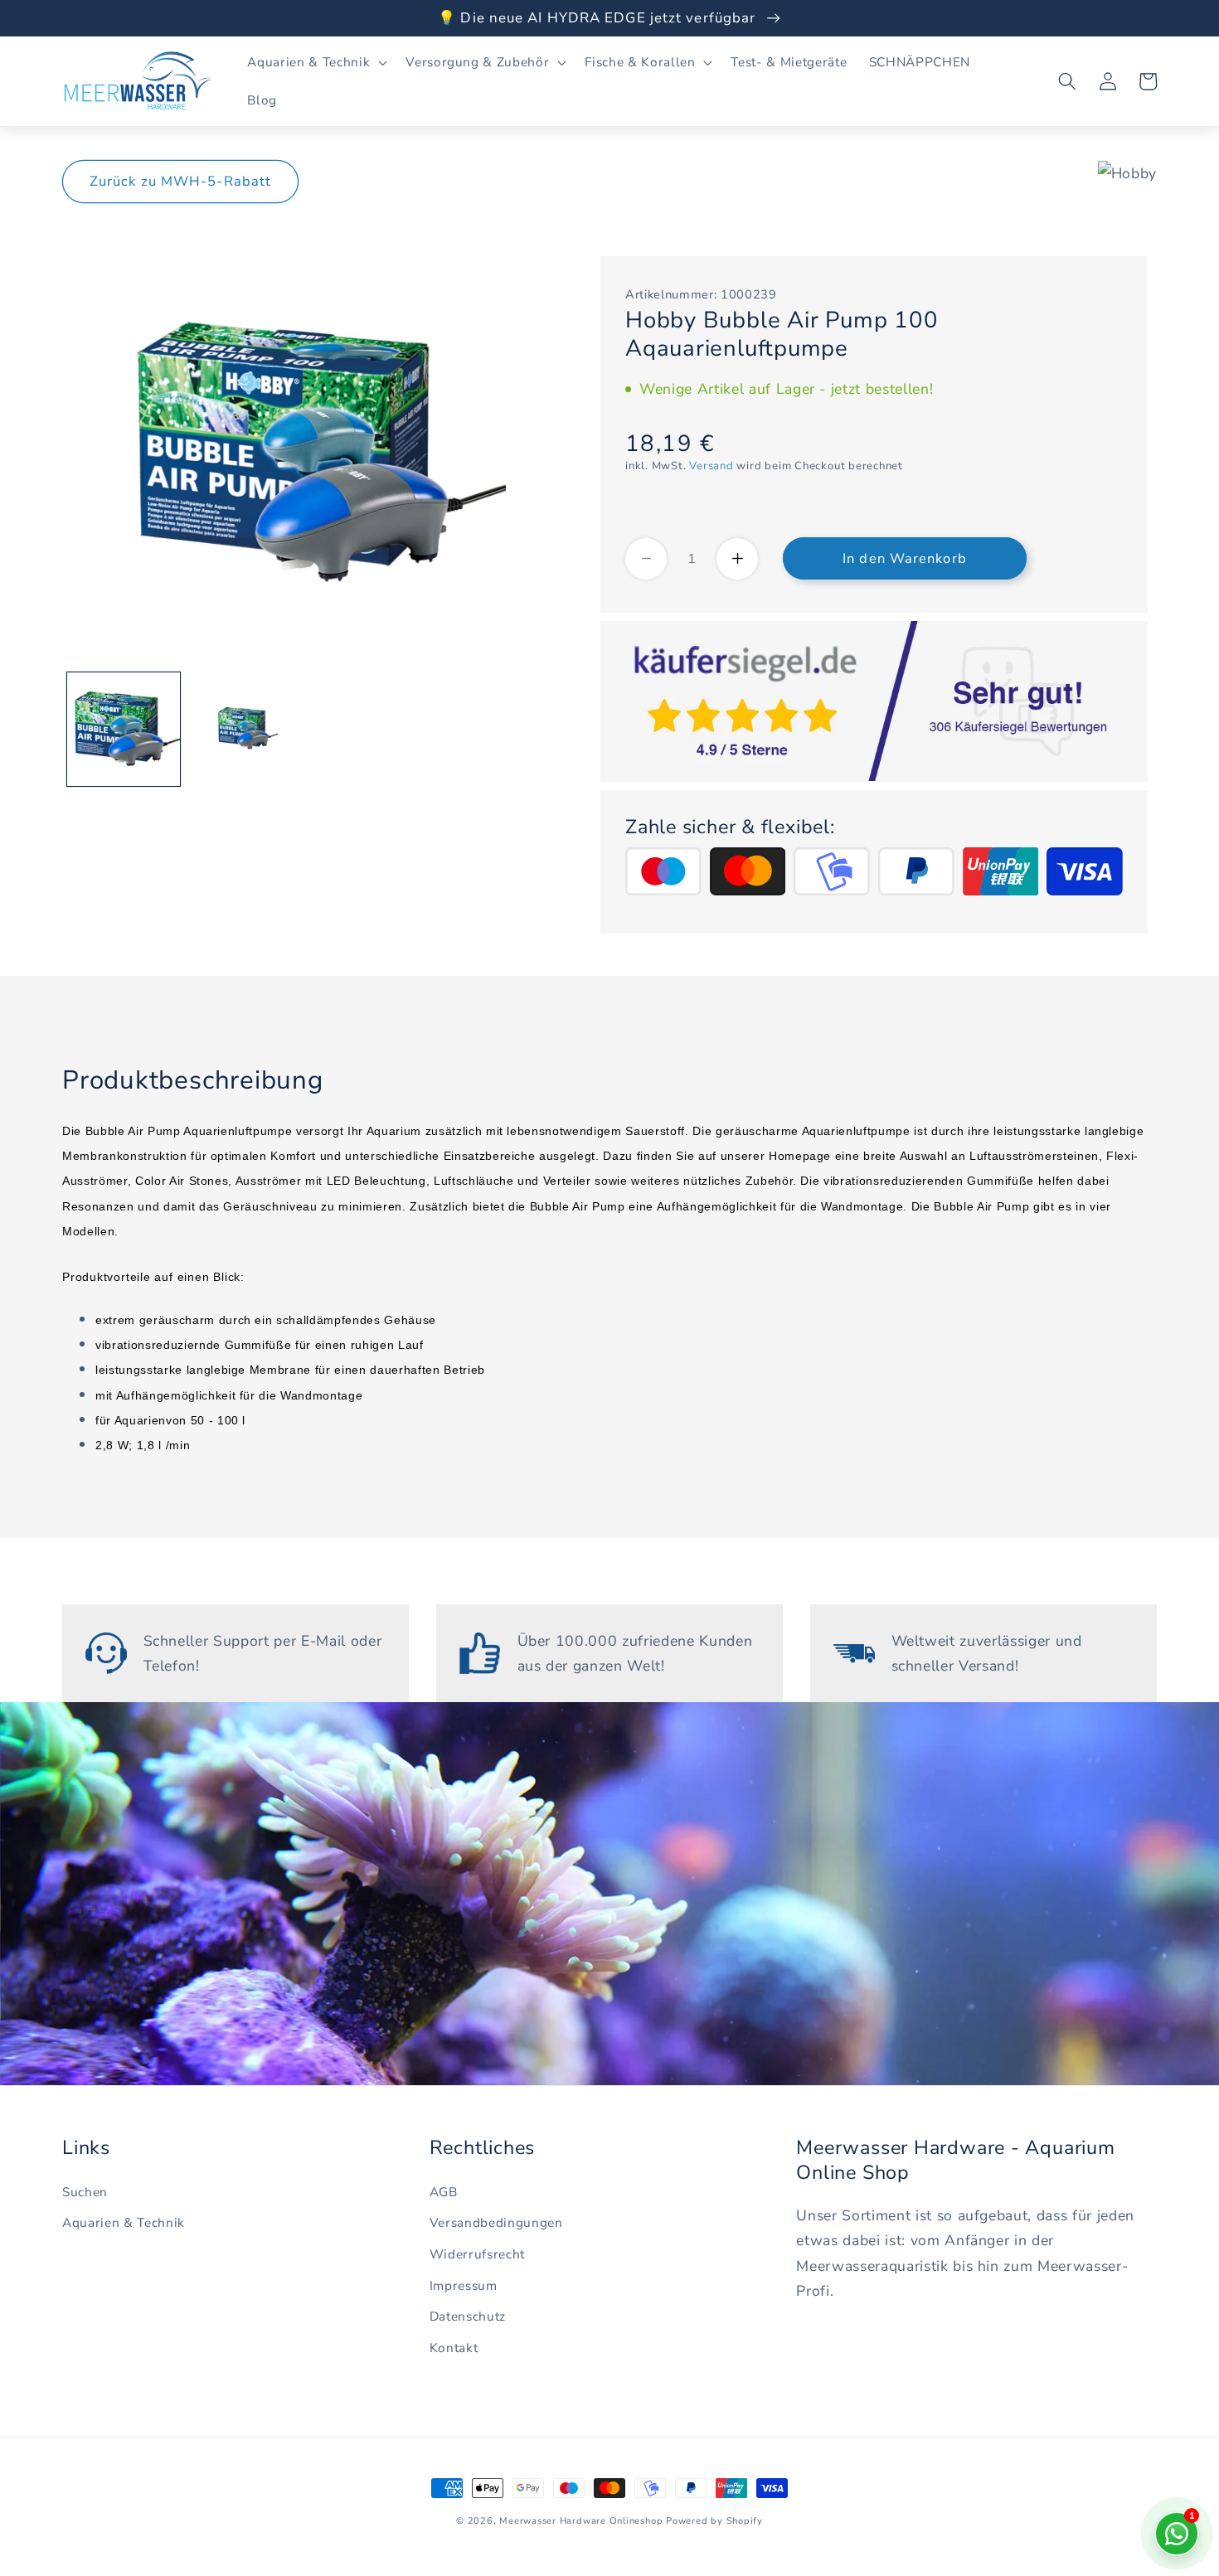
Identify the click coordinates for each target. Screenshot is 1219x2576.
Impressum (464, 2285)
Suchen (85, 2192)
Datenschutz (468, 2316)
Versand (711, 466)
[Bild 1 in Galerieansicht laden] (124, 729)
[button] (316, 62)
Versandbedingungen (496, 2222)
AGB (444, 2192)
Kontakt (454, 2348)
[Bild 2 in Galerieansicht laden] (246, 729)
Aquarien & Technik (124, 2222)
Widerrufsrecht (477, 2254)
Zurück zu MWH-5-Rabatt (180, 181)
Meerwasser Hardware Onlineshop (581, 2521)
